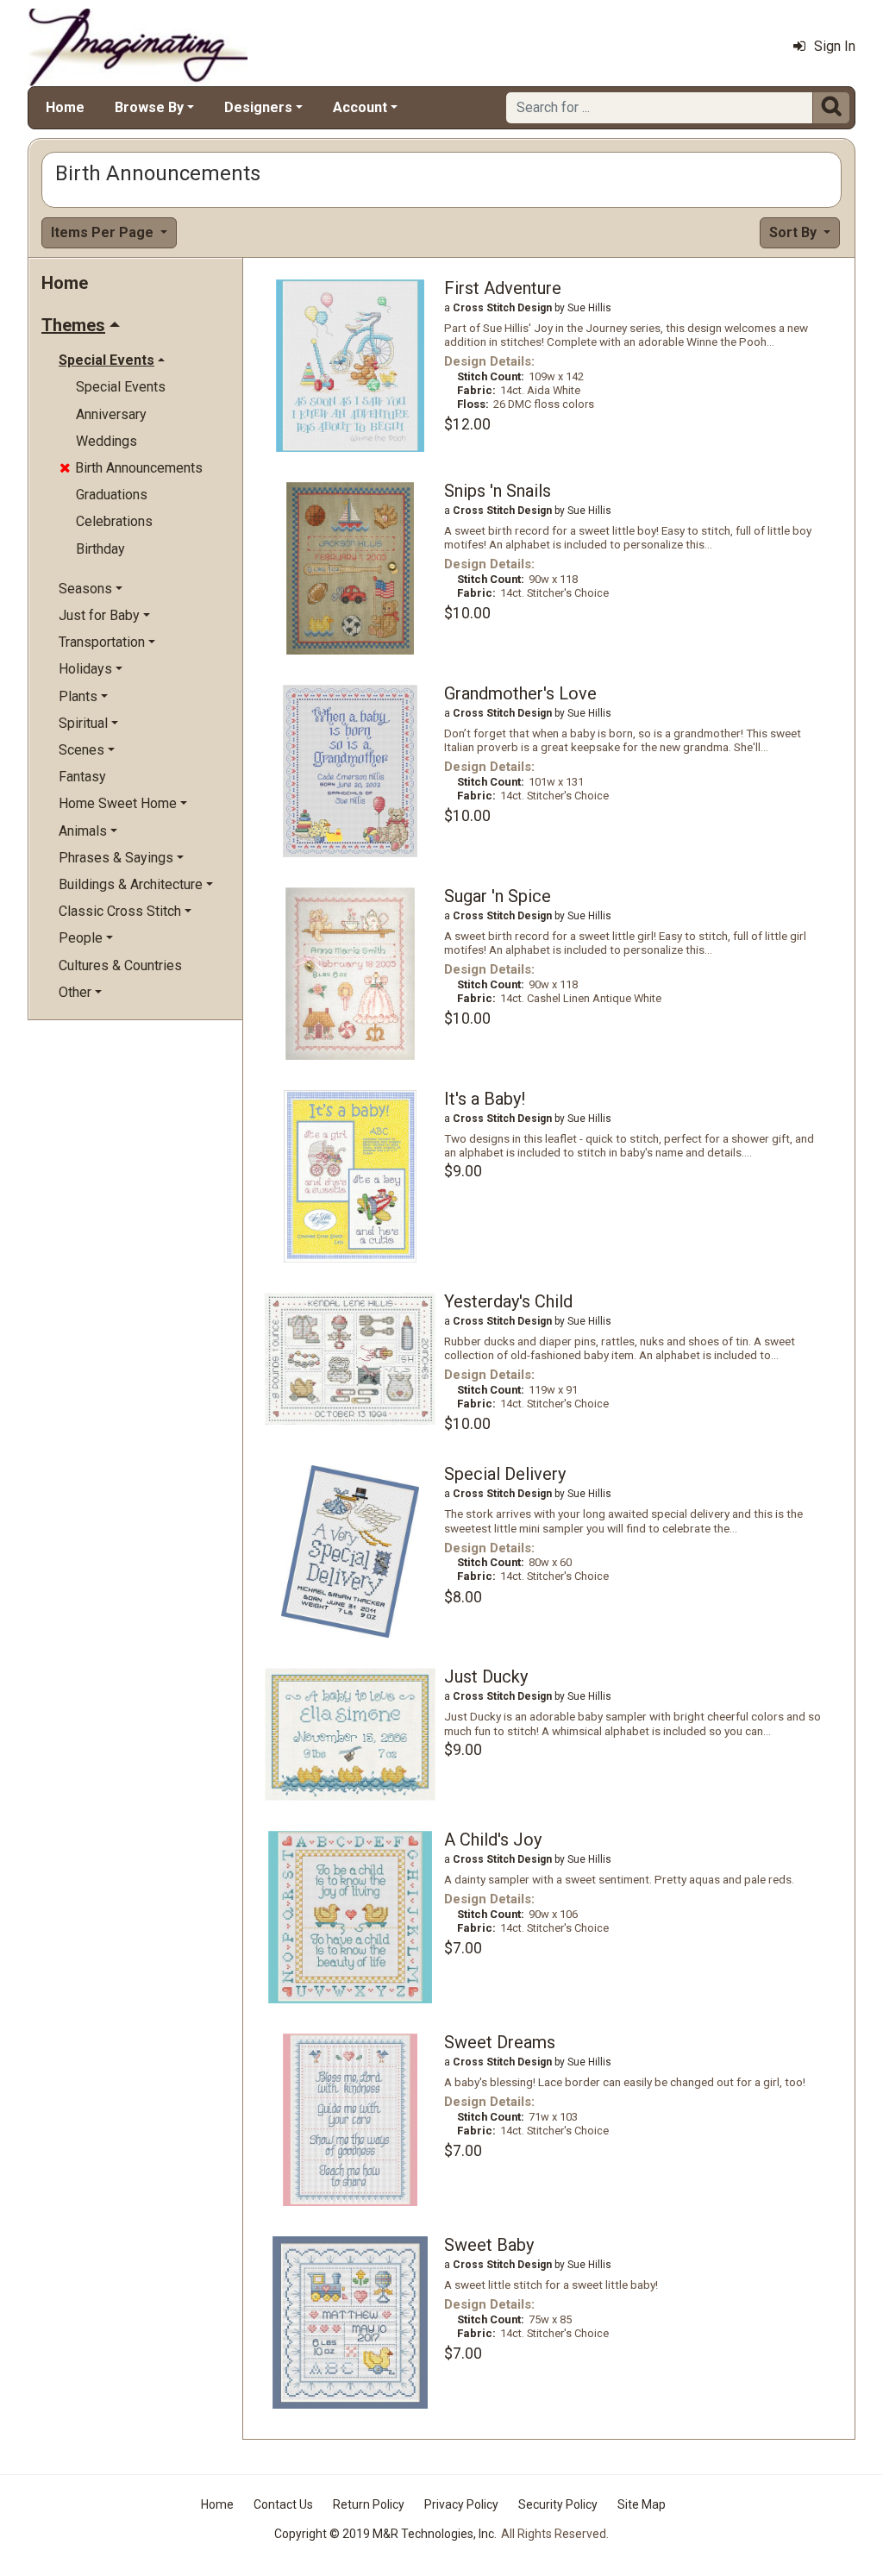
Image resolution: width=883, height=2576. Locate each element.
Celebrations (114, 521)
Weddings (106, 441)
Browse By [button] (149, 107)
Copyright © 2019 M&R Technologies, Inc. (385, 2534)
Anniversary (111, 414)
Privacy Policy (461, 2504)
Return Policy (369, 2504)
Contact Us (283, 2504)
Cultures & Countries (120, 965)
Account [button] (360, 107)
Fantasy (82, 777)
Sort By (795, 232)
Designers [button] (258, 107)
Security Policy (558, 2504)
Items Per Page (104, 232)
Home (65, 107)
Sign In (835, 46)
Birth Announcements (131, 468)
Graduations (112, 495)
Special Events (121, 387)
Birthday (100, 549)
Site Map (642, 2504)
